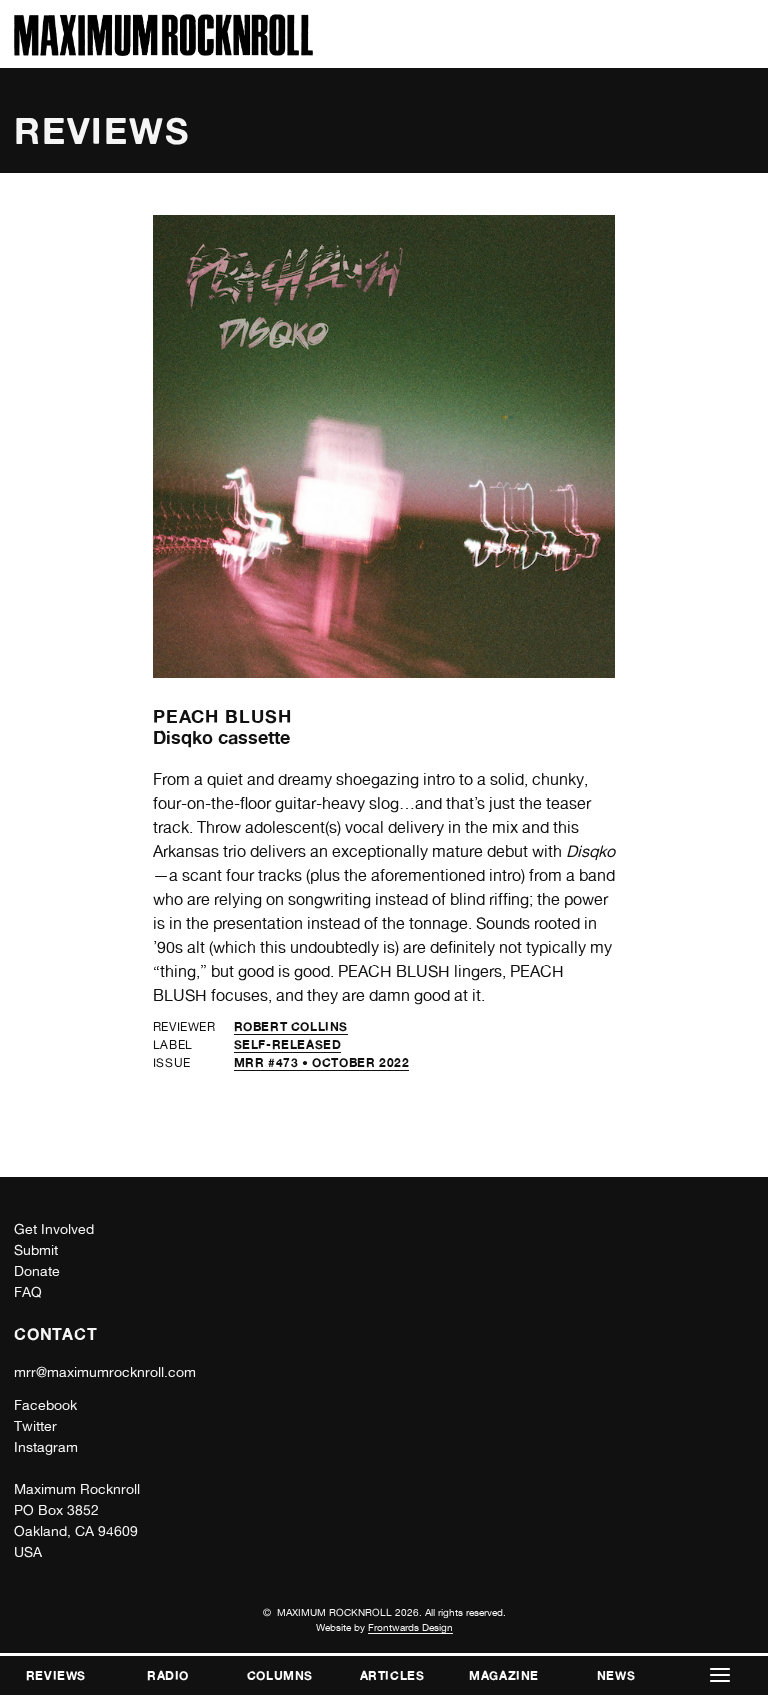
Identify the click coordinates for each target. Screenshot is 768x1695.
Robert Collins (291, 1026)
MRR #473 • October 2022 (322, 1062)
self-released (288, 1044)
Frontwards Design (410, 1627)
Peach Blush (222, 716)
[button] (720, 1675)
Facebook (45, 1405)
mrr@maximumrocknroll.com (105, 1372)
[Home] (163, 50)
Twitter (35, 1426)
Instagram (46, 1447)
